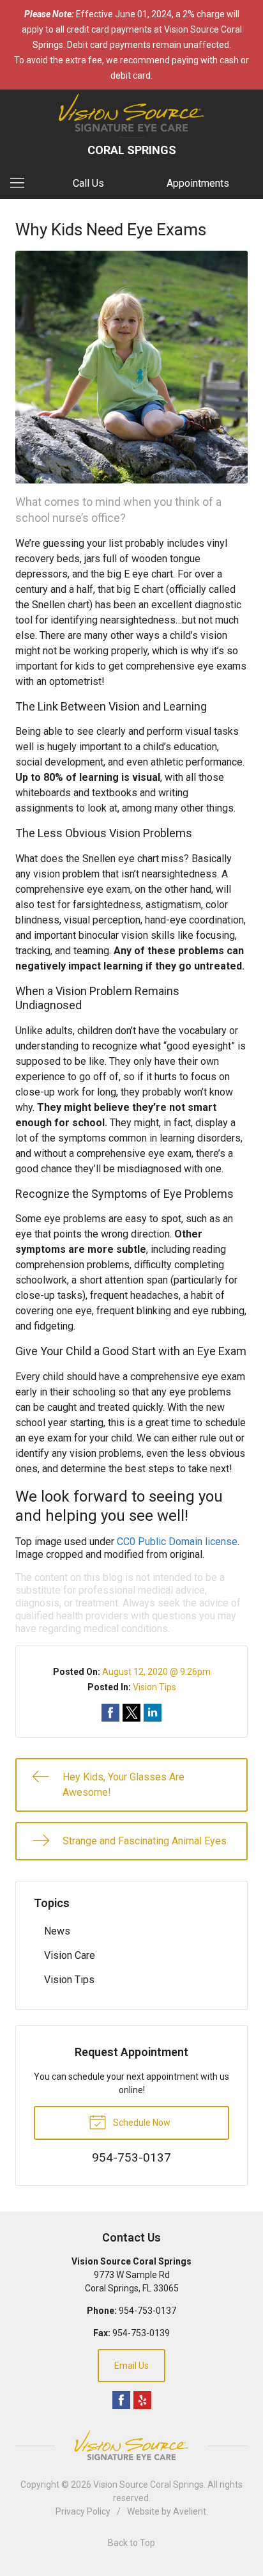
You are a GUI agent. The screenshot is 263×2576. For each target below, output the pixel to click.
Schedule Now (141, 2123)
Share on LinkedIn (153, 1713)
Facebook (121, 2400)
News (57, 1931)
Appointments (198, 183)
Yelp (142, 2400)
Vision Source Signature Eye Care (131, 2445)
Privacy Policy (83, 2511)
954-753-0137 (147, 2311)
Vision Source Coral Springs (148, 2485)
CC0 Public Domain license (177, 1542)
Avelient (190, 2511)
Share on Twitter (131, 1713)
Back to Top (131, 2543)
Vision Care (70, 1955)
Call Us (88, 183)
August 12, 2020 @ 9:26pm (156, 1672)
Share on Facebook (110, 1713)
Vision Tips (154, 1687)
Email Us (131, 2366)
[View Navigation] (22, 184)
